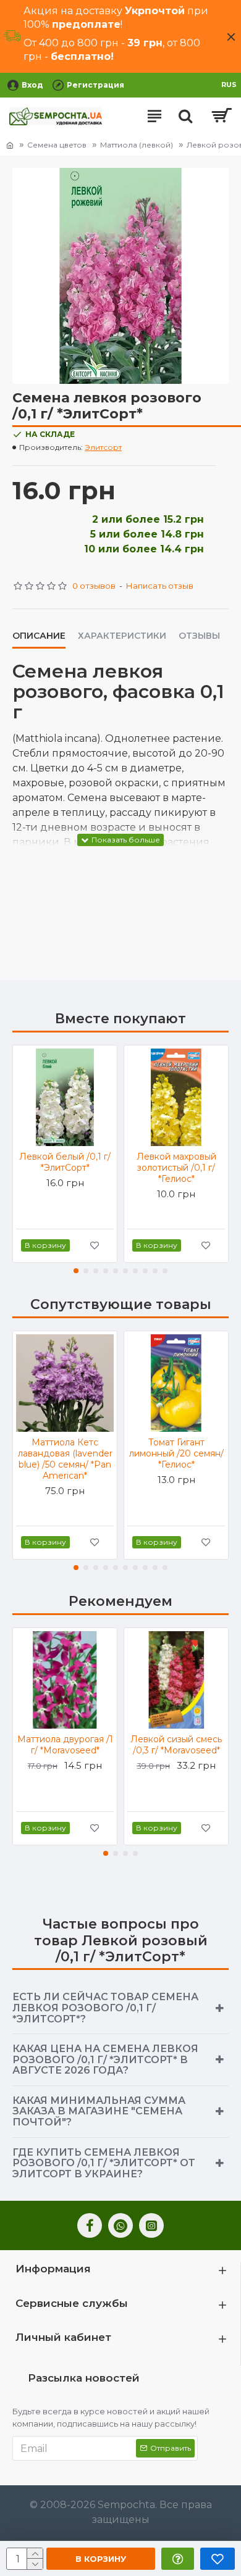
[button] (76, 1271)
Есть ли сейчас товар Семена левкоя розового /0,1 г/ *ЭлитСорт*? (105, 2008)
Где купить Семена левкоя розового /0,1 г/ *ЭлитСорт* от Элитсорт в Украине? (104, 2163)
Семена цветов (57, 145)
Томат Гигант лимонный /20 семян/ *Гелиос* (176, 1453)
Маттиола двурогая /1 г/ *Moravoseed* (65, 1745)
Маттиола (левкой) (137, 145)
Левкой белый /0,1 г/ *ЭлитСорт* (65, 1162)
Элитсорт (103, 447)
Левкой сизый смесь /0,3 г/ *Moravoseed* (176, 1745)
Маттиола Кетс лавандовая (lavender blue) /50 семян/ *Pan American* (65, 1459)
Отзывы (199, 636)
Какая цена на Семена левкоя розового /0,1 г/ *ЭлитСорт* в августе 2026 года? (105, 2059)
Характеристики (122, 636)
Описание (39, 636)
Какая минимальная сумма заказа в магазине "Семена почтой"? (99, 2111)
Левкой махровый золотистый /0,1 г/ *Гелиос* (176, 1168)
